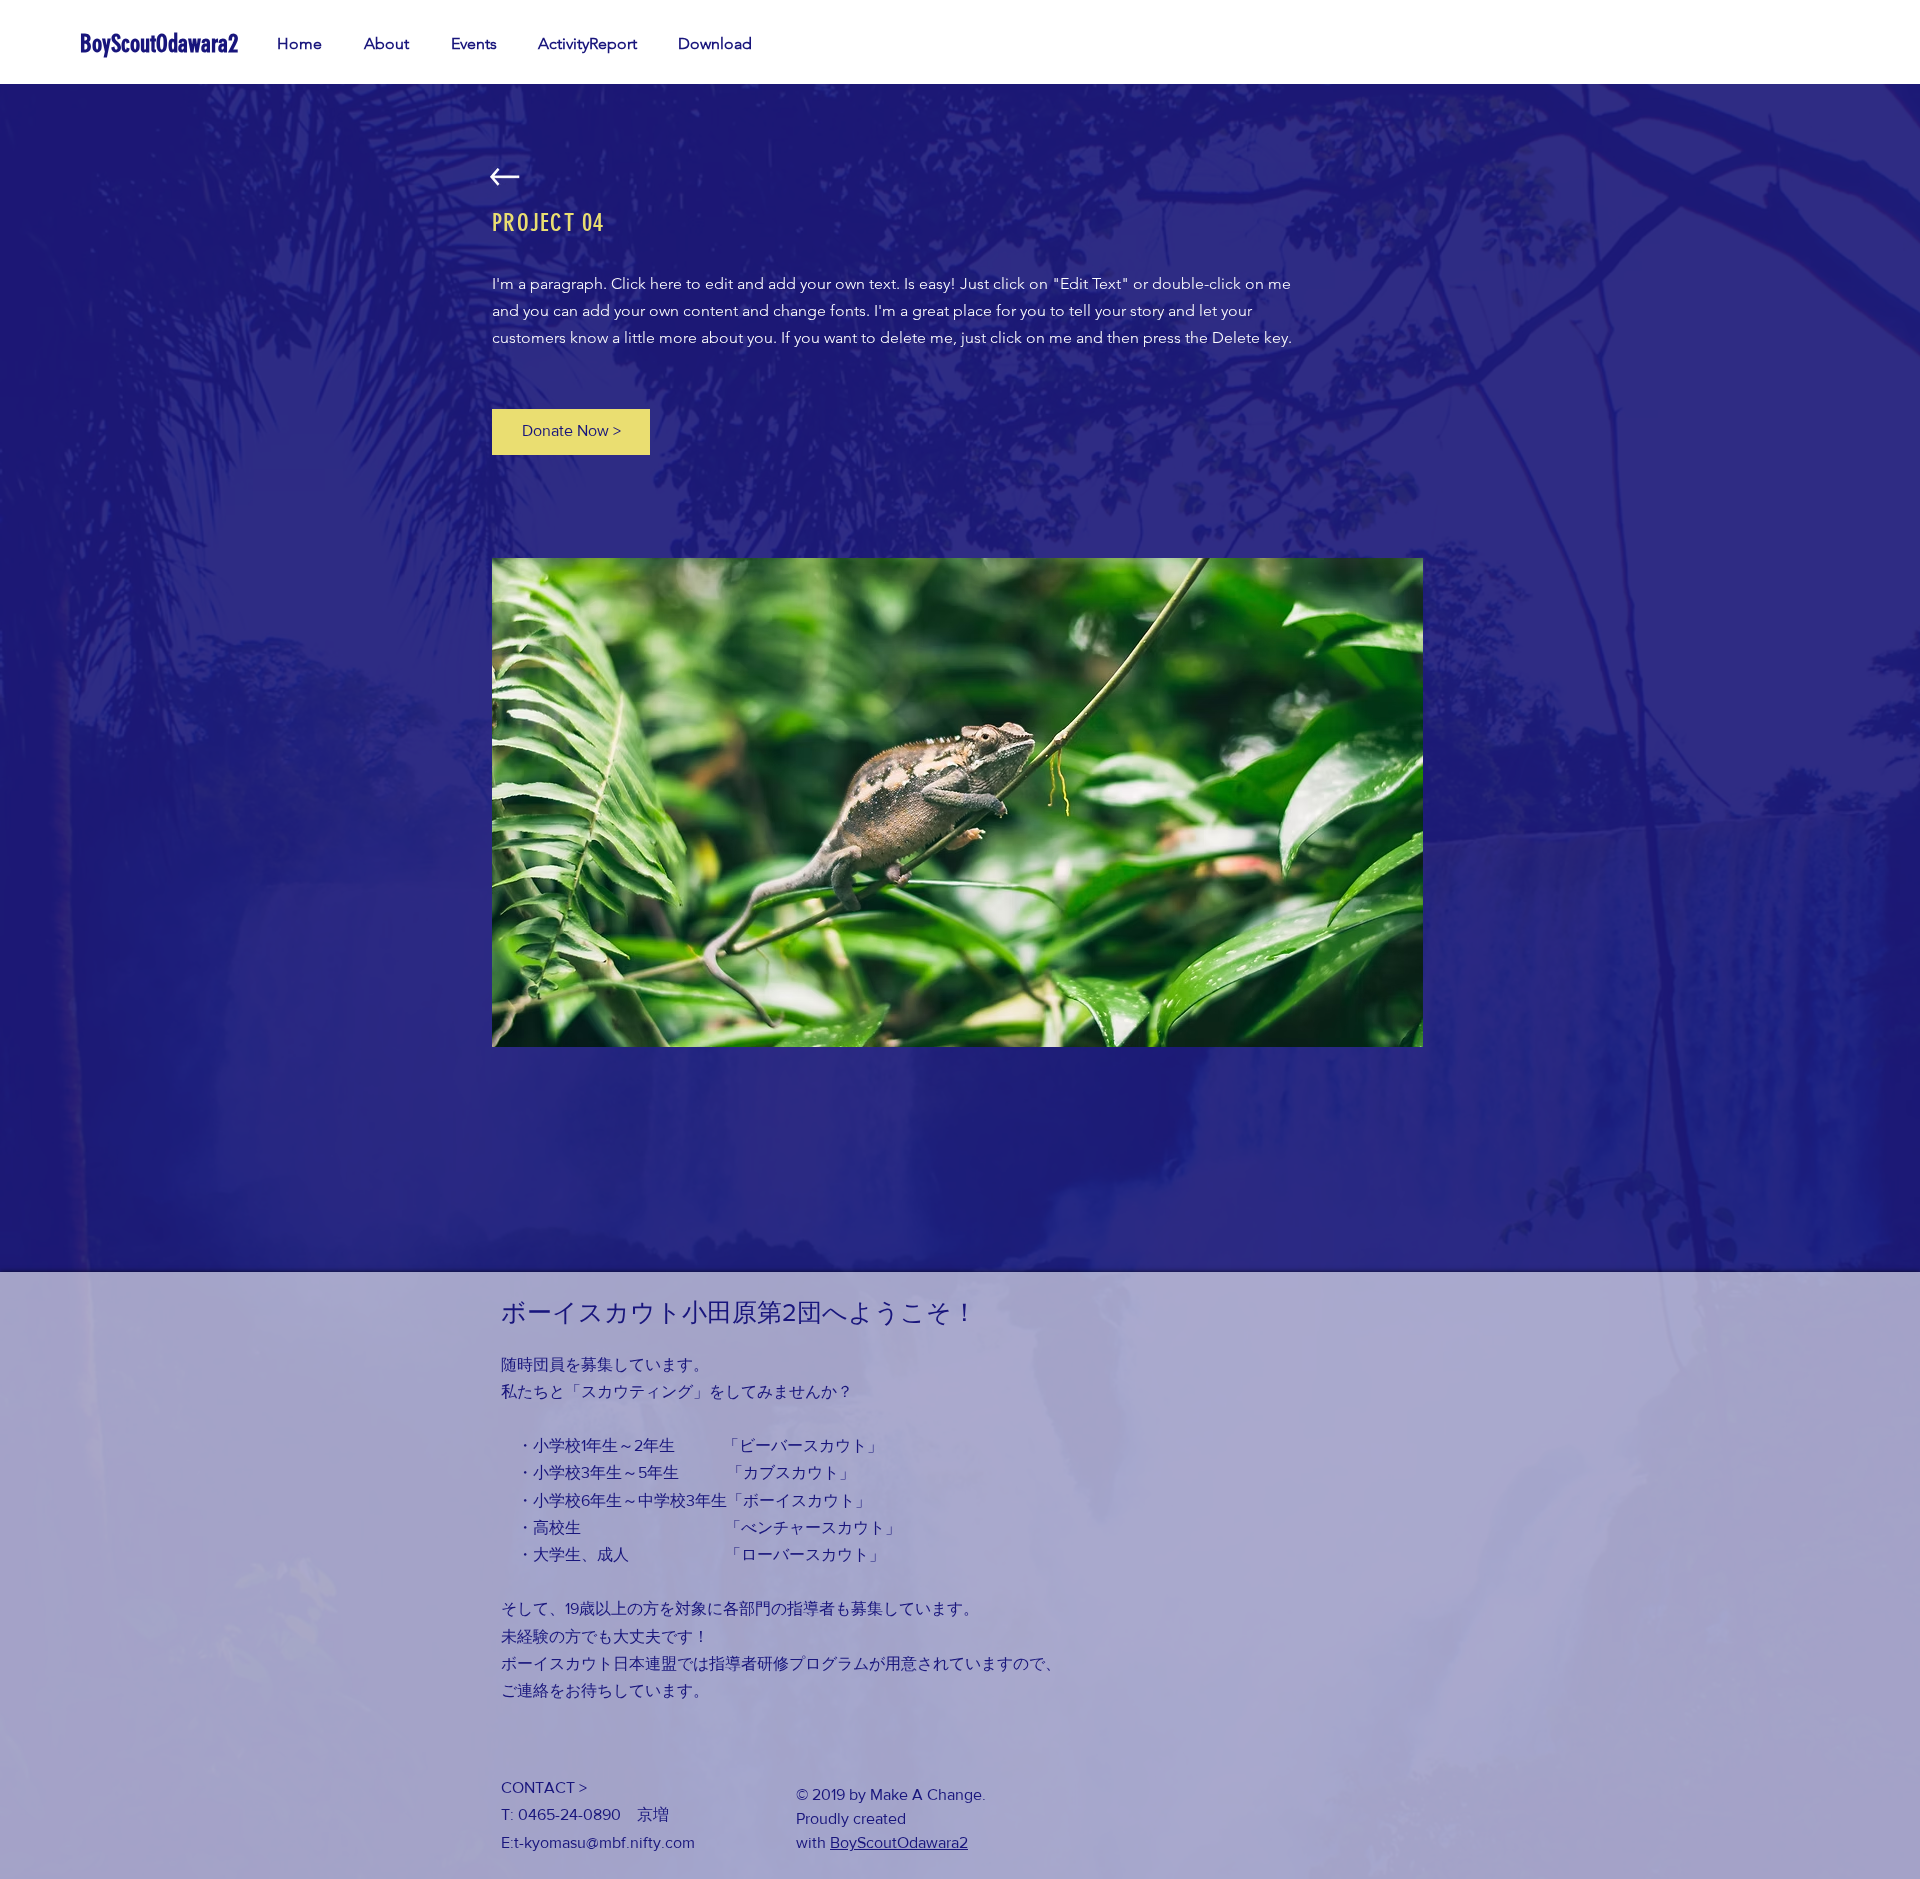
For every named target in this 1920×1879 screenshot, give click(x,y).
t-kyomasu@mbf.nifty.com (604, 1842)
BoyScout (863, 1842)
